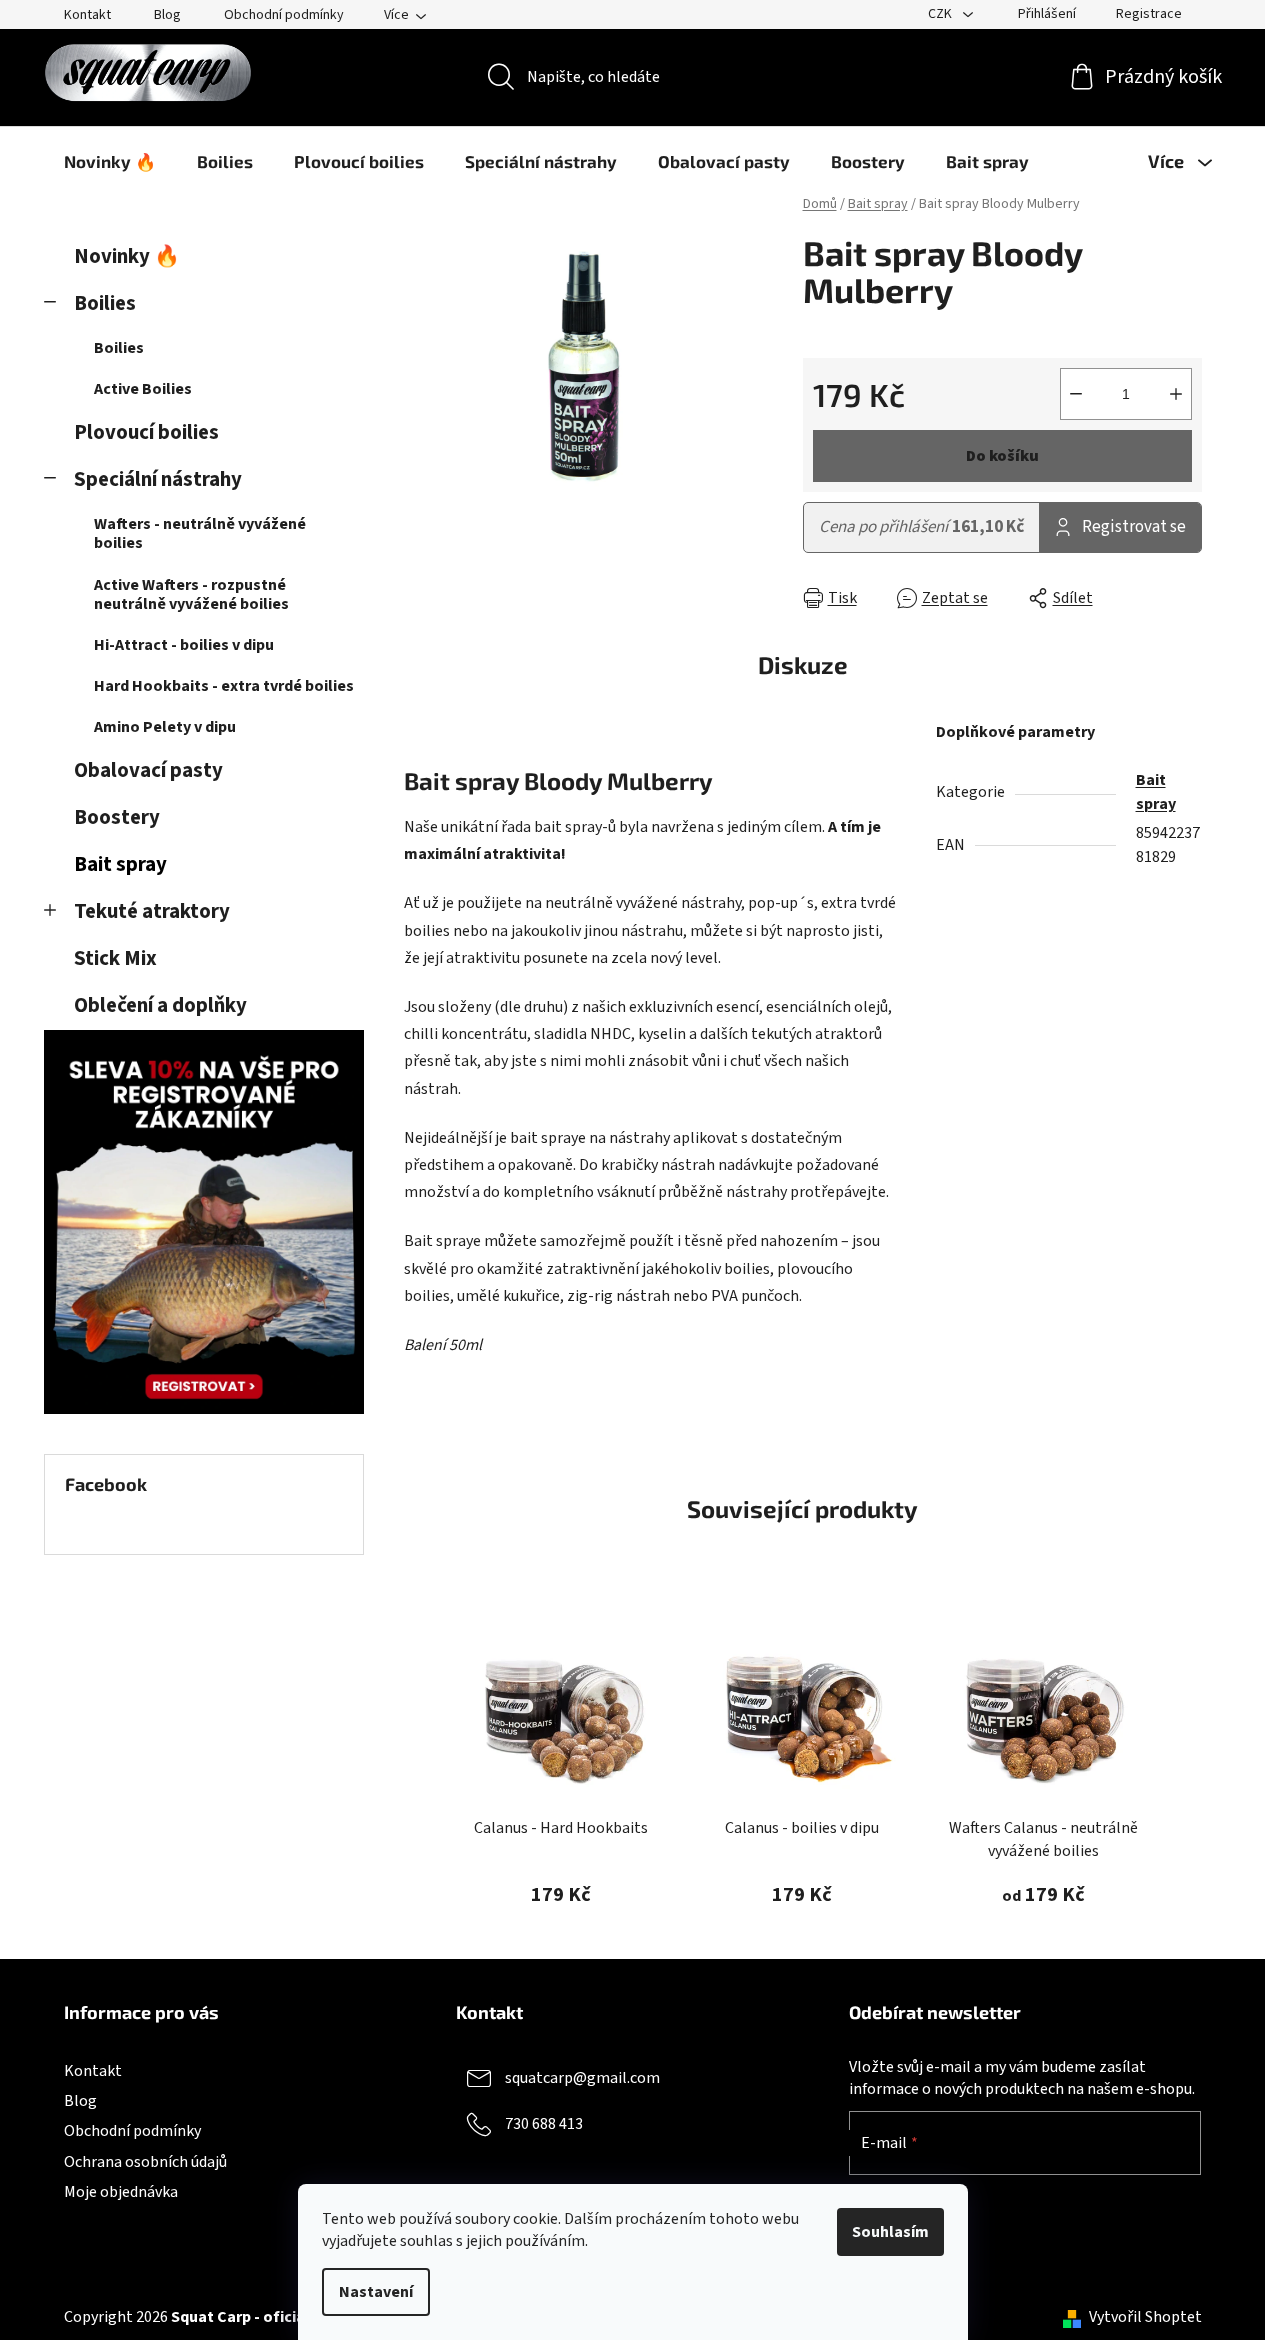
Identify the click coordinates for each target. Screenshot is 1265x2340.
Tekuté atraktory (152, 911)
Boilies (105, 303)
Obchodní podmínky (284, 15)
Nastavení (376, 2292)
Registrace (1149, 14)
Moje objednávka (121, 2192)
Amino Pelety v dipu (165, 727)
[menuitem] (110, 161)
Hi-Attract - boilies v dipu (184, 645)
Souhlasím (890, 2232)
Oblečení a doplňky (160, 1005)
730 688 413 (544, 2124)
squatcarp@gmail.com (582, 2078)
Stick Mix (115, 958)
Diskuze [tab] (803, 664)
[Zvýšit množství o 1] (1176, 394)
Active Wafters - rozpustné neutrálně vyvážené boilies (191, 594)
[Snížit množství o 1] (1076, 394)
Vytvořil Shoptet (1145, 2317)
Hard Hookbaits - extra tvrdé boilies (224, 686)
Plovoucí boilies (146, 432)
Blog (167, 15)
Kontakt (87, 15)
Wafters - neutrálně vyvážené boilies (200, 533)
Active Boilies (143, 389)
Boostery (117, 817)
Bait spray (120, 864)
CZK (941, 14)
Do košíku (1002, 456)
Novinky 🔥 (127, 256)
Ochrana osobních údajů (145, 2162)
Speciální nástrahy (158, 479)
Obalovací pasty (148, 770)
